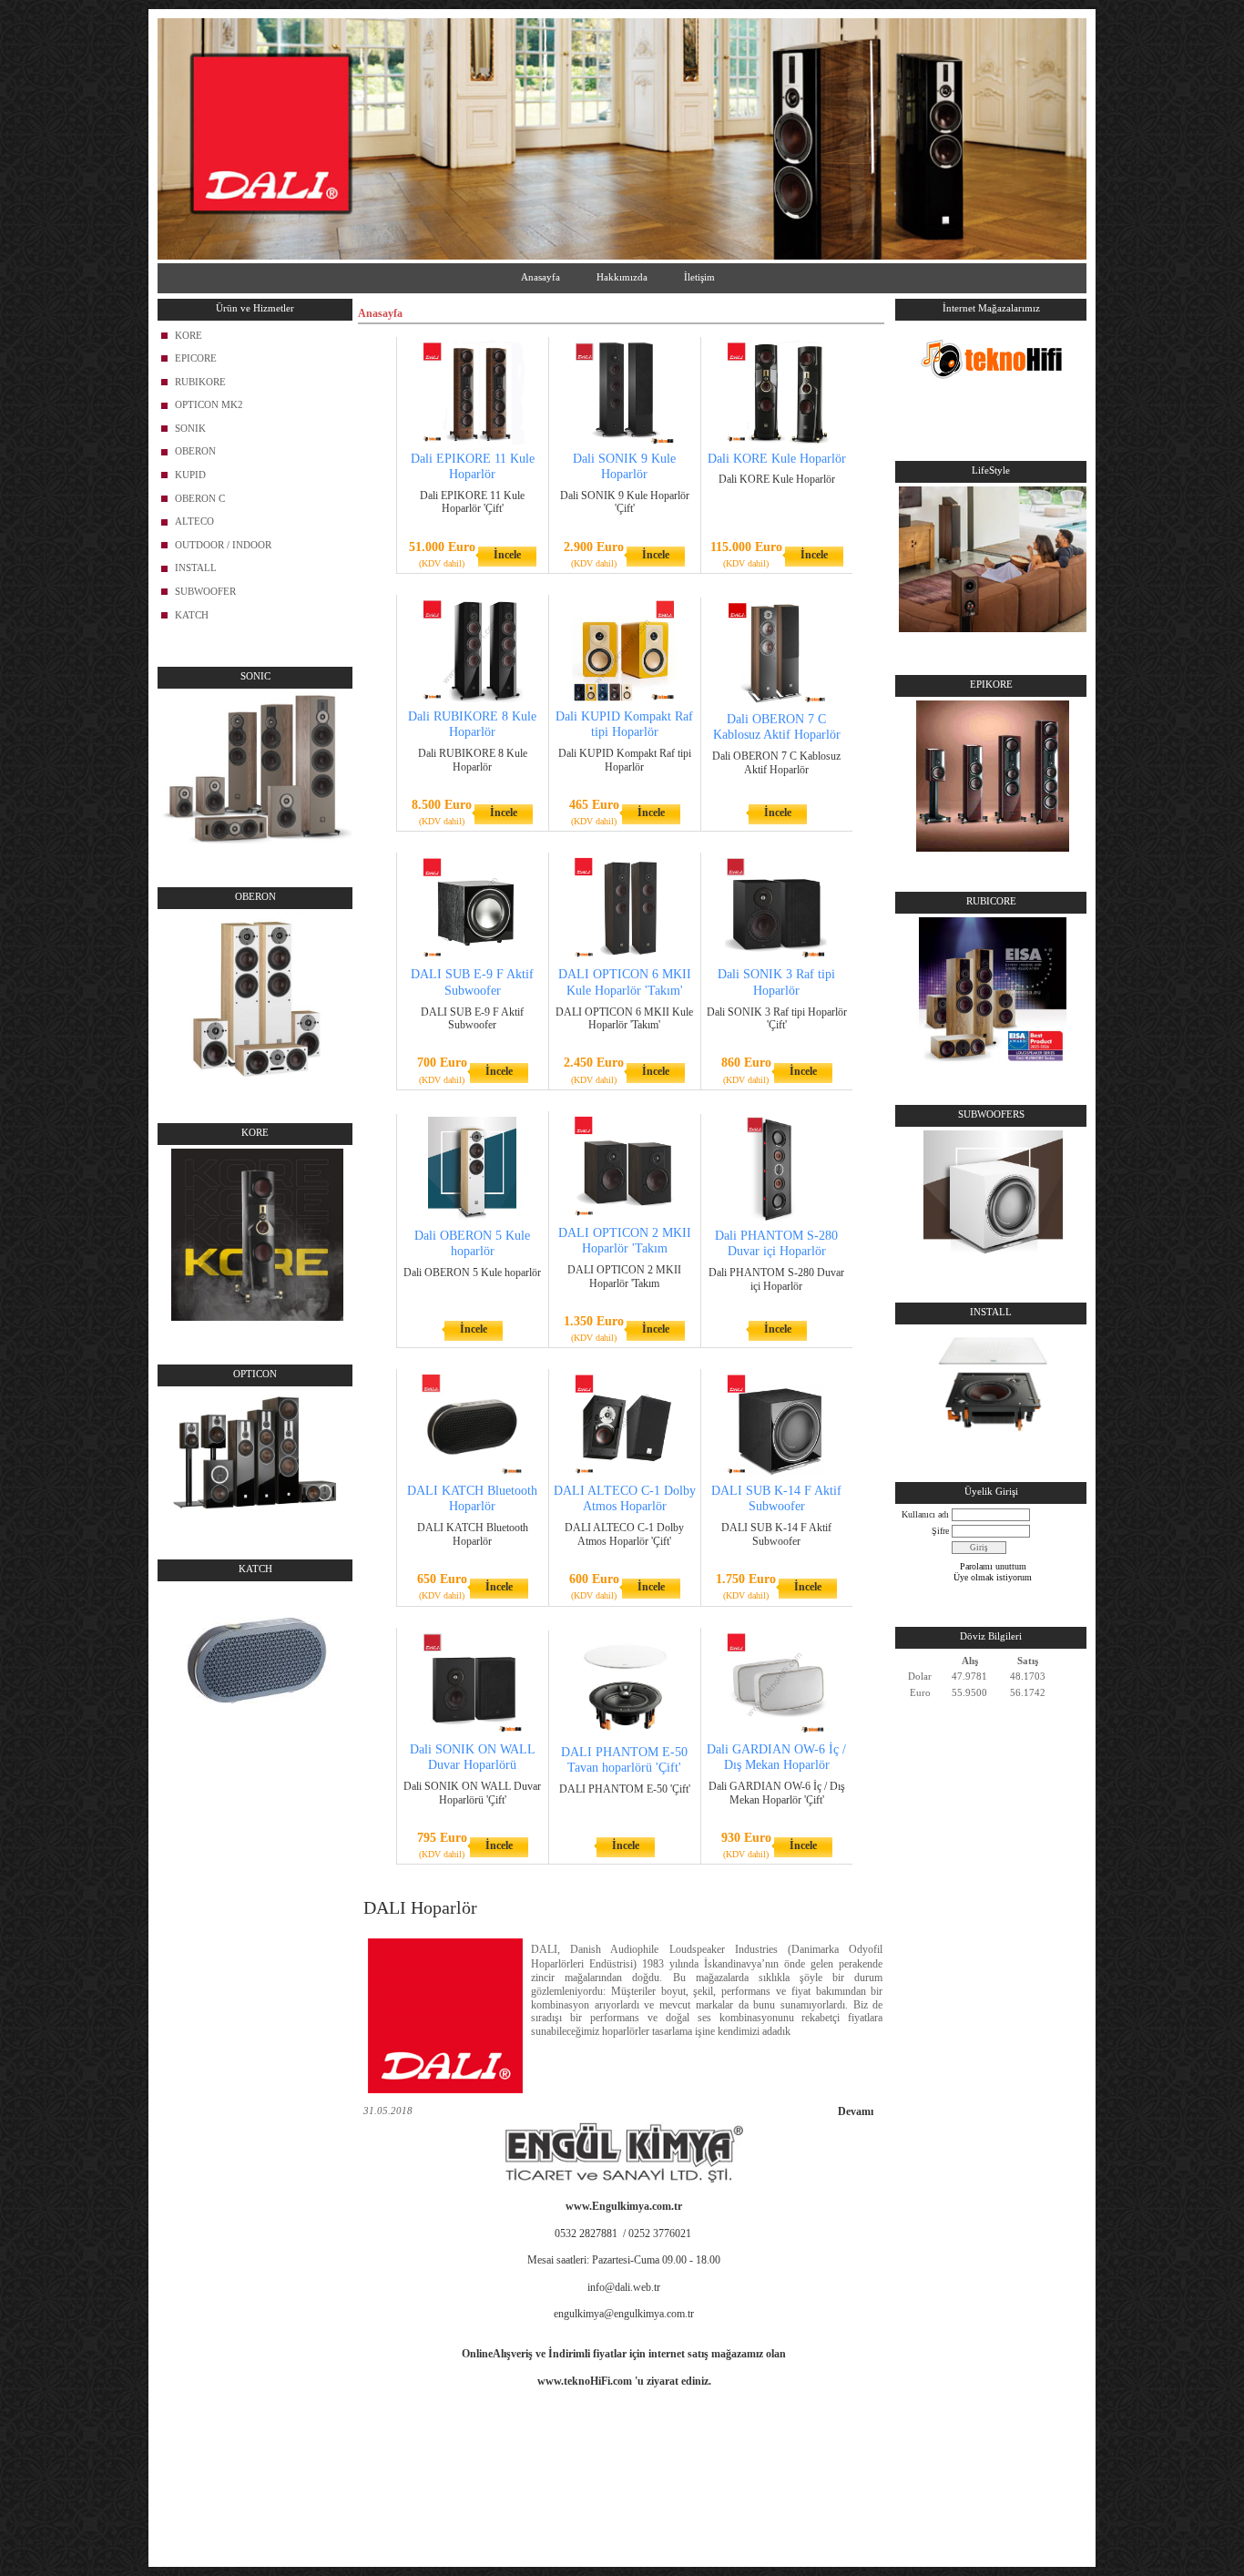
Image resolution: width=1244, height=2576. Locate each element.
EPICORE (196, 358)
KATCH (192, 615)
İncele (507, 555)
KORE (189, 335)
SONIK (190, 428)
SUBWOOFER (205, 591)
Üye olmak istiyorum (993, 1577)
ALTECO (194, 521)
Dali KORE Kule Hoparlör (777, 459)
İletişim (699, 277)
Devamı (856, 2111)
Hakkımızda (622, 277)
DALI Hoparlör (420, 1907)
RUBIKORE (200, 382)
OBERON (195, 451)
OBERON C (200, 498)
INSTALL (196, 567)
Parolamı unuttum (993, 1566)
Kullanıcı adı (925, 1514)
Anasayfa (540, 277)
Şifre (940, 1531)
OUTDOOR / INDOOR (223, 545)
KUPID (190, 475)
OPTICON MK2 (209, 404)
